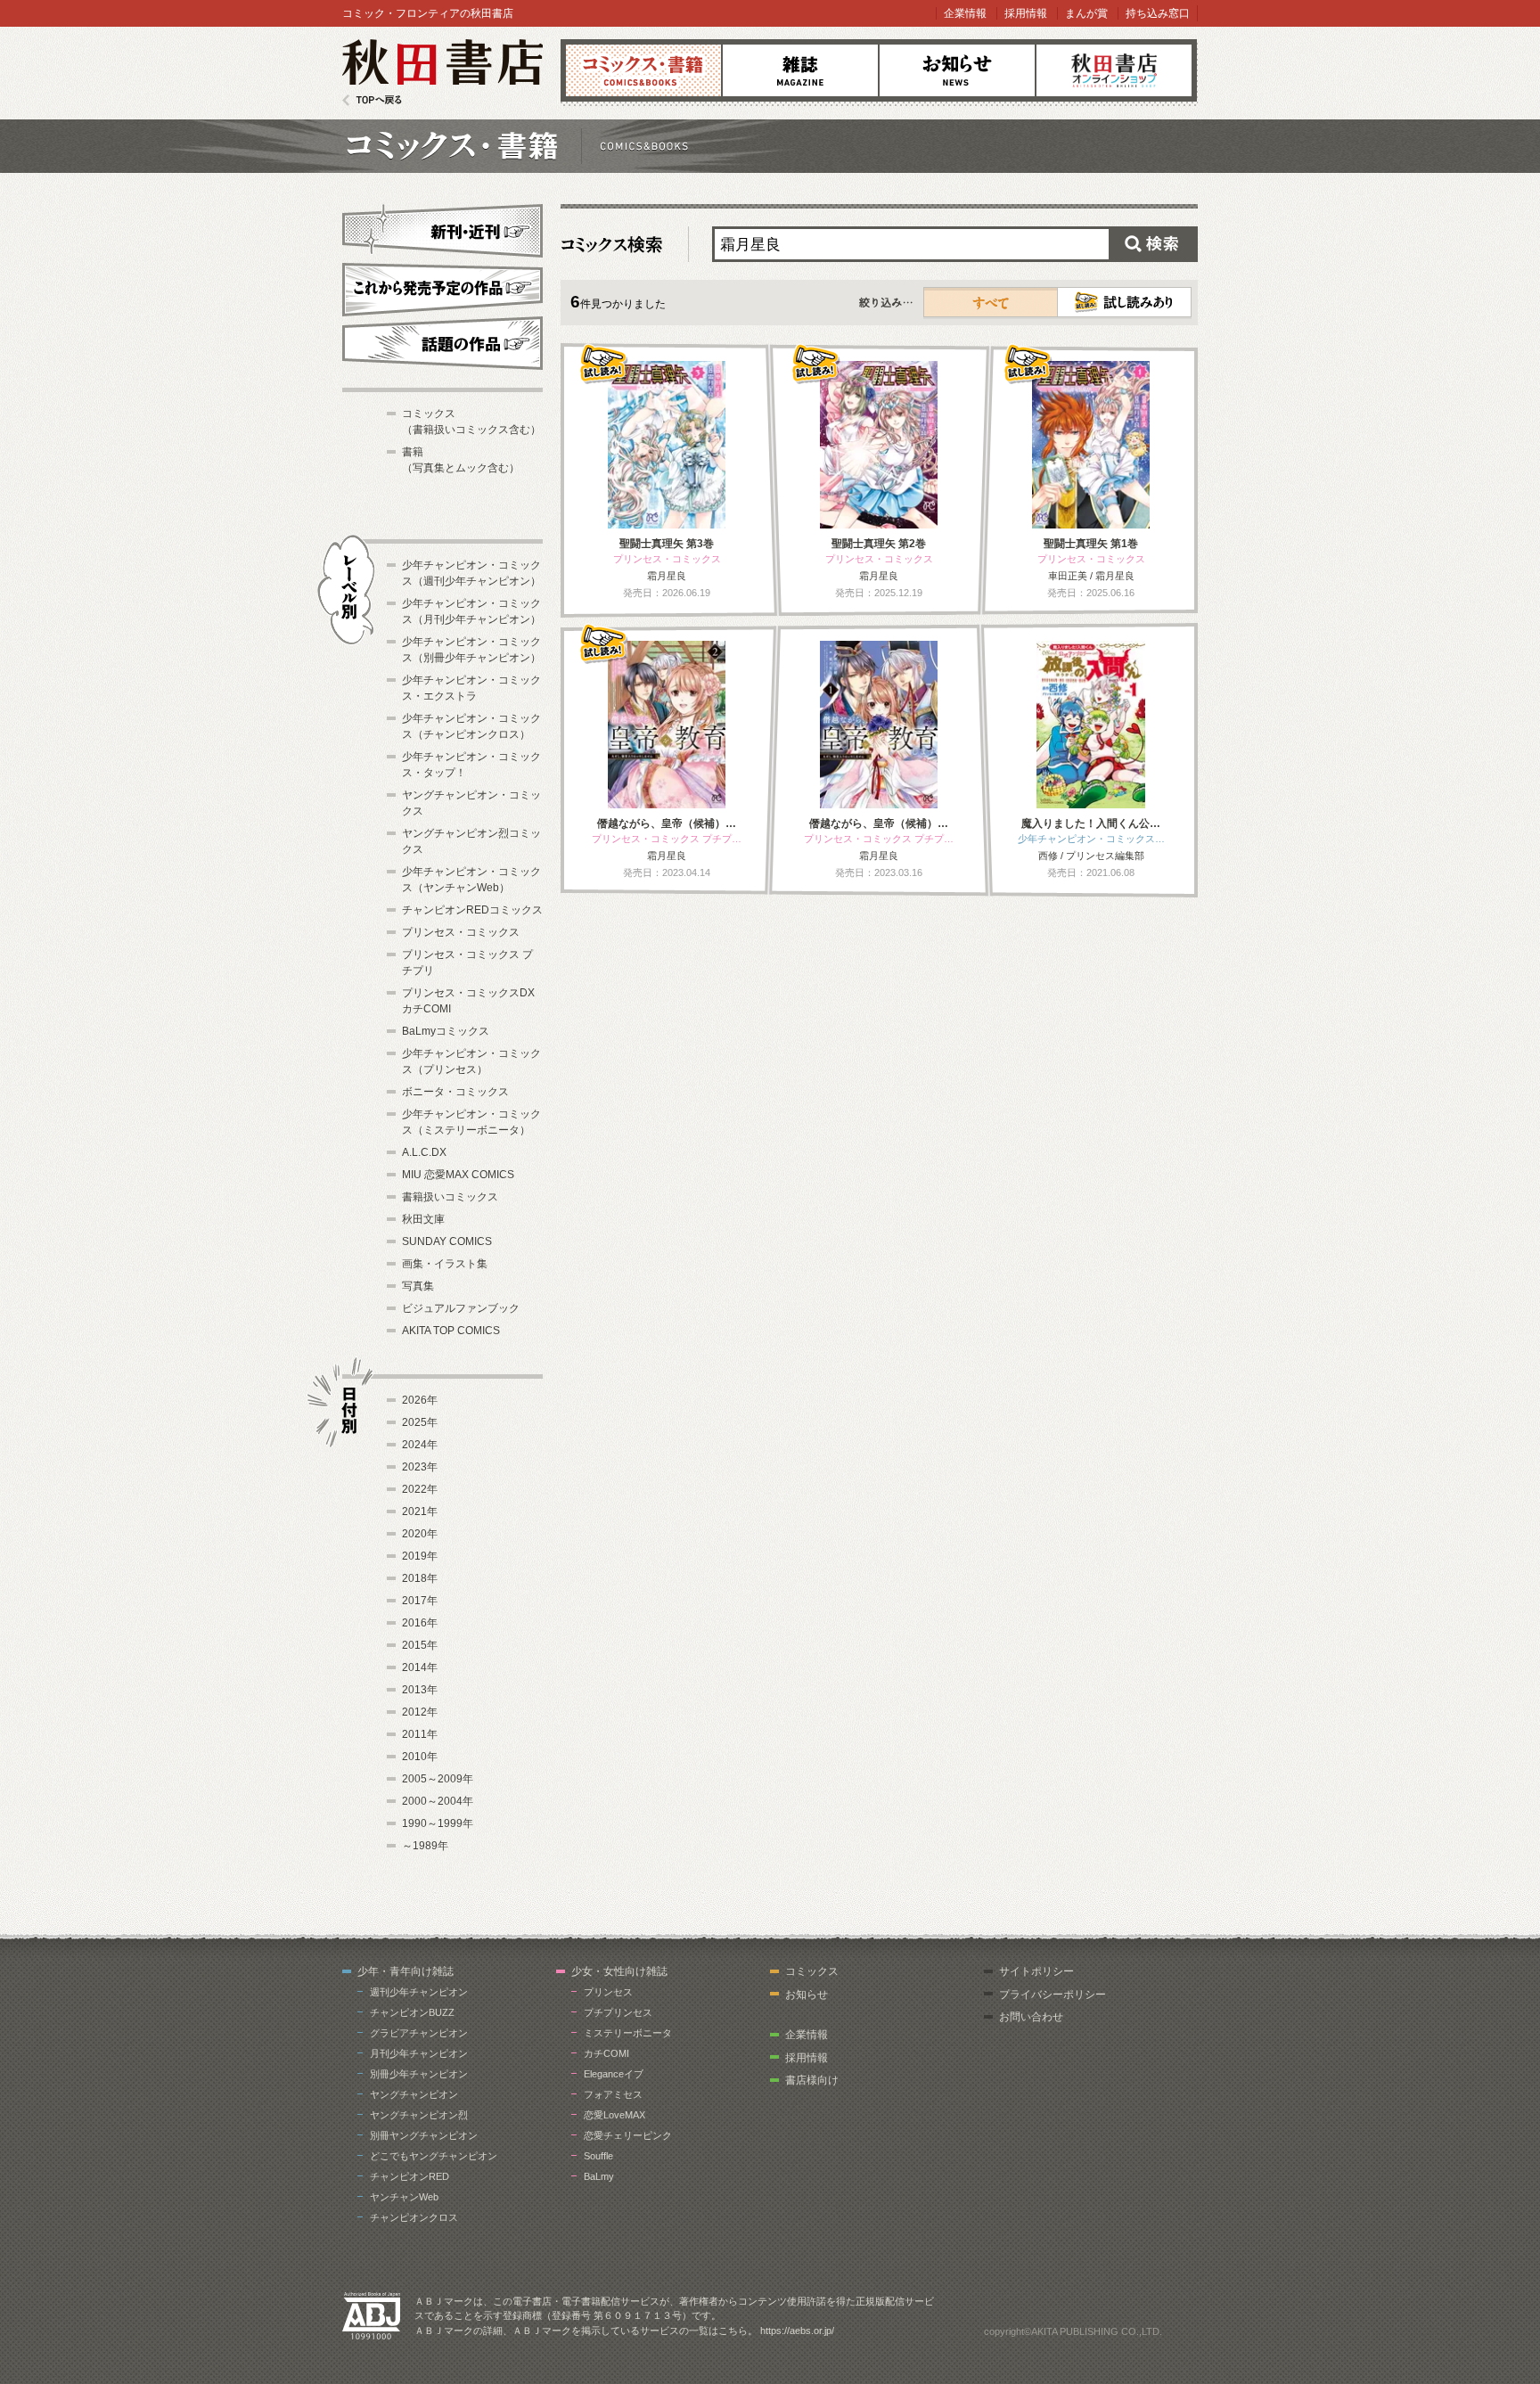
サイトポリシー (1036, 1971)
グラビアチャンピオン (419, 2033)
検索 (1153, 244)
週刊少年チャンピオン (419, 1992)
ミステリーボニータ (628, 2033)
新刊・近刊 (442, 228)
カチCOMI (606, 2053)
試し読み (1124, 302)
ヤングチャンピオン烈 (419, 2115)
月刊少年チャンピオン (419, 2053)
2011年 (420, 1734)
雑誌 (800, 70)
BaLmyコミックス (446, 1031)
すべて (991, 302)
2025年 (420, 1422)
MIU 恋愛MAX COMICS (458, 1175)
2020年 (420, 1534)
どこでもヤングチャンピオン (434, 2156)
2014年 (420, 1667)
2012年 (420, 1712)
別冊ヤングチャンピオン (424, 2135)
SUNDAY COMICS (447, 1241)
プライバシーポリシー (1053, 1995)
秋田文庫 (423, 1219)
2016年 (420, 1623)
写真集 (418, 1286)
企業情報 (965, 13)
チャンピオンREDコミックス (472, 910)
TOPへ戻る (372, 100)
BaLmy (599, 2176)
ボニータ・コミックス (455, 1092)
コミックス (643, 70)
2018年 (420, 1578)
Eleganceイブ (614, 2074)
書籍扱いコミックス (450, 1197)
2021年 (420, 1512)
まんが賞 (1086, 13)
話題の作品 (442, 343)
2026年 (420, 1400)
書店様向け (812, 2080)
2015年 (420, 1645)
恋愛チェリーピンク (628, 2135)
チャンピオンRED (410, 2176)
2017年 (420, 1601)
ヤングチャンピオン (414, 2094)
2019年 (420, 1556)
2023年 (420, 1467)
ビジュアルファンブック (461, 1308)
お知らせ (957, 70)
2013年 (420, 1690)
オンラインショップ (1114, 70)
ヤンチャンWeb (404, 2197)
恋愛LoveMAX (614, 2115)
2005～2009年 (438, 1779)
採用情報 (1026, 13)
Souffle (598, 2156)
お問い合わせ (1031, 2017)
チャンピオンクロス (414, 2217)
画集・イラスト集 (445, 1264)
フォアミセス (613, 2094)
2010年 (420, 1757)
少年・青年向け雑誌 (405, 1971)
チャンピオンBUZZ (412, 2012)
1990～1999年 (438, 1823)
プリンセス (608, 1992)
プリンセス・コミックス (461, 932)
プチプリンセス (618, 2012)
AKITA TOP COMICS (451, 1331)
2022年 (420, 1489)
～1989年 (425, 1846)
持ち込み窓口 (1158, 13)
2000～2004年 (438, 1801)
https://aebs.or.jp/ (797, 2331)
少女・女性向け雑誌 (619, 1971)
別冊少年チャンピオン (419, 2074)
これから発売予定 (442, 287)
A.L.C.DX (424, 1152)
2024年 (420, 1445)
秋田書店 (442, 73)
